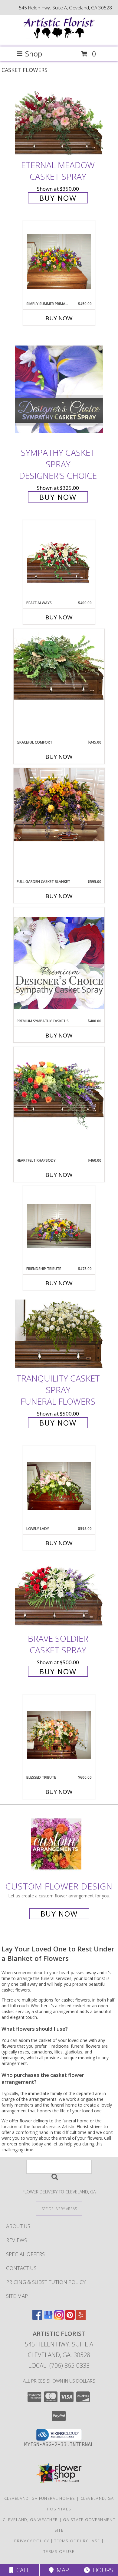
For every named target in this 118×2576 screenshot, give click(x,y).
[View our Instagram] (59, 2318)
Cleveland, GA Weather (30, 2520)
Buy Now (58, 198)
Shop (34, 54)
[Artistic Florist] (59, 38)
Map (61, 2570)
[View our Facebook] (37, 2318)
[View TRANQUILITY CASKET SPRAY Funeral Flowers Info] (59, 1334)
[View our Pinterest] (70, 2318)
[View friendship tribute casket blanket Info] (59, 1226)
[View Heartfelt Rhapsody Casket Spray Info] (59, 1088)
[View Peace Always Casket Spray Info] (59, 560)
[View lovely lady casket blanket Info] (59, 1486)
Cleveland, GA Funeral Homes (40, 2498)
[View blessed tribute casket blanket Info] (59, 1735)
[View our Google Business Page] (48, 2318)
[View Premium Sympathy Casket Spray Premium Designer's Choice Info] (59, 963)
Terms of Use (59, 2551)
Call (21, 2570)
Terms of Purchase (77, 2541)
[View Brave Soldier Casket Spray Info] (59, 1594)
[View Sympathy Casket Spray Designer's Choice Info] (59, 388)
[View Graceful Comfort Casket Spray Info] (59, 664)
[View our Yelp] (81, 2318)
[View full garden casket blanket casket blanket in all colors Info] (59, 805)
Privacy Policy (32, 2541)
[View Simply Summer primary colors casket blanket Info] (59, 261)
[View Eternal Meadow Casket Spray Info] (59, 121)
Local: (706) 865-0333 (59, 2365)
